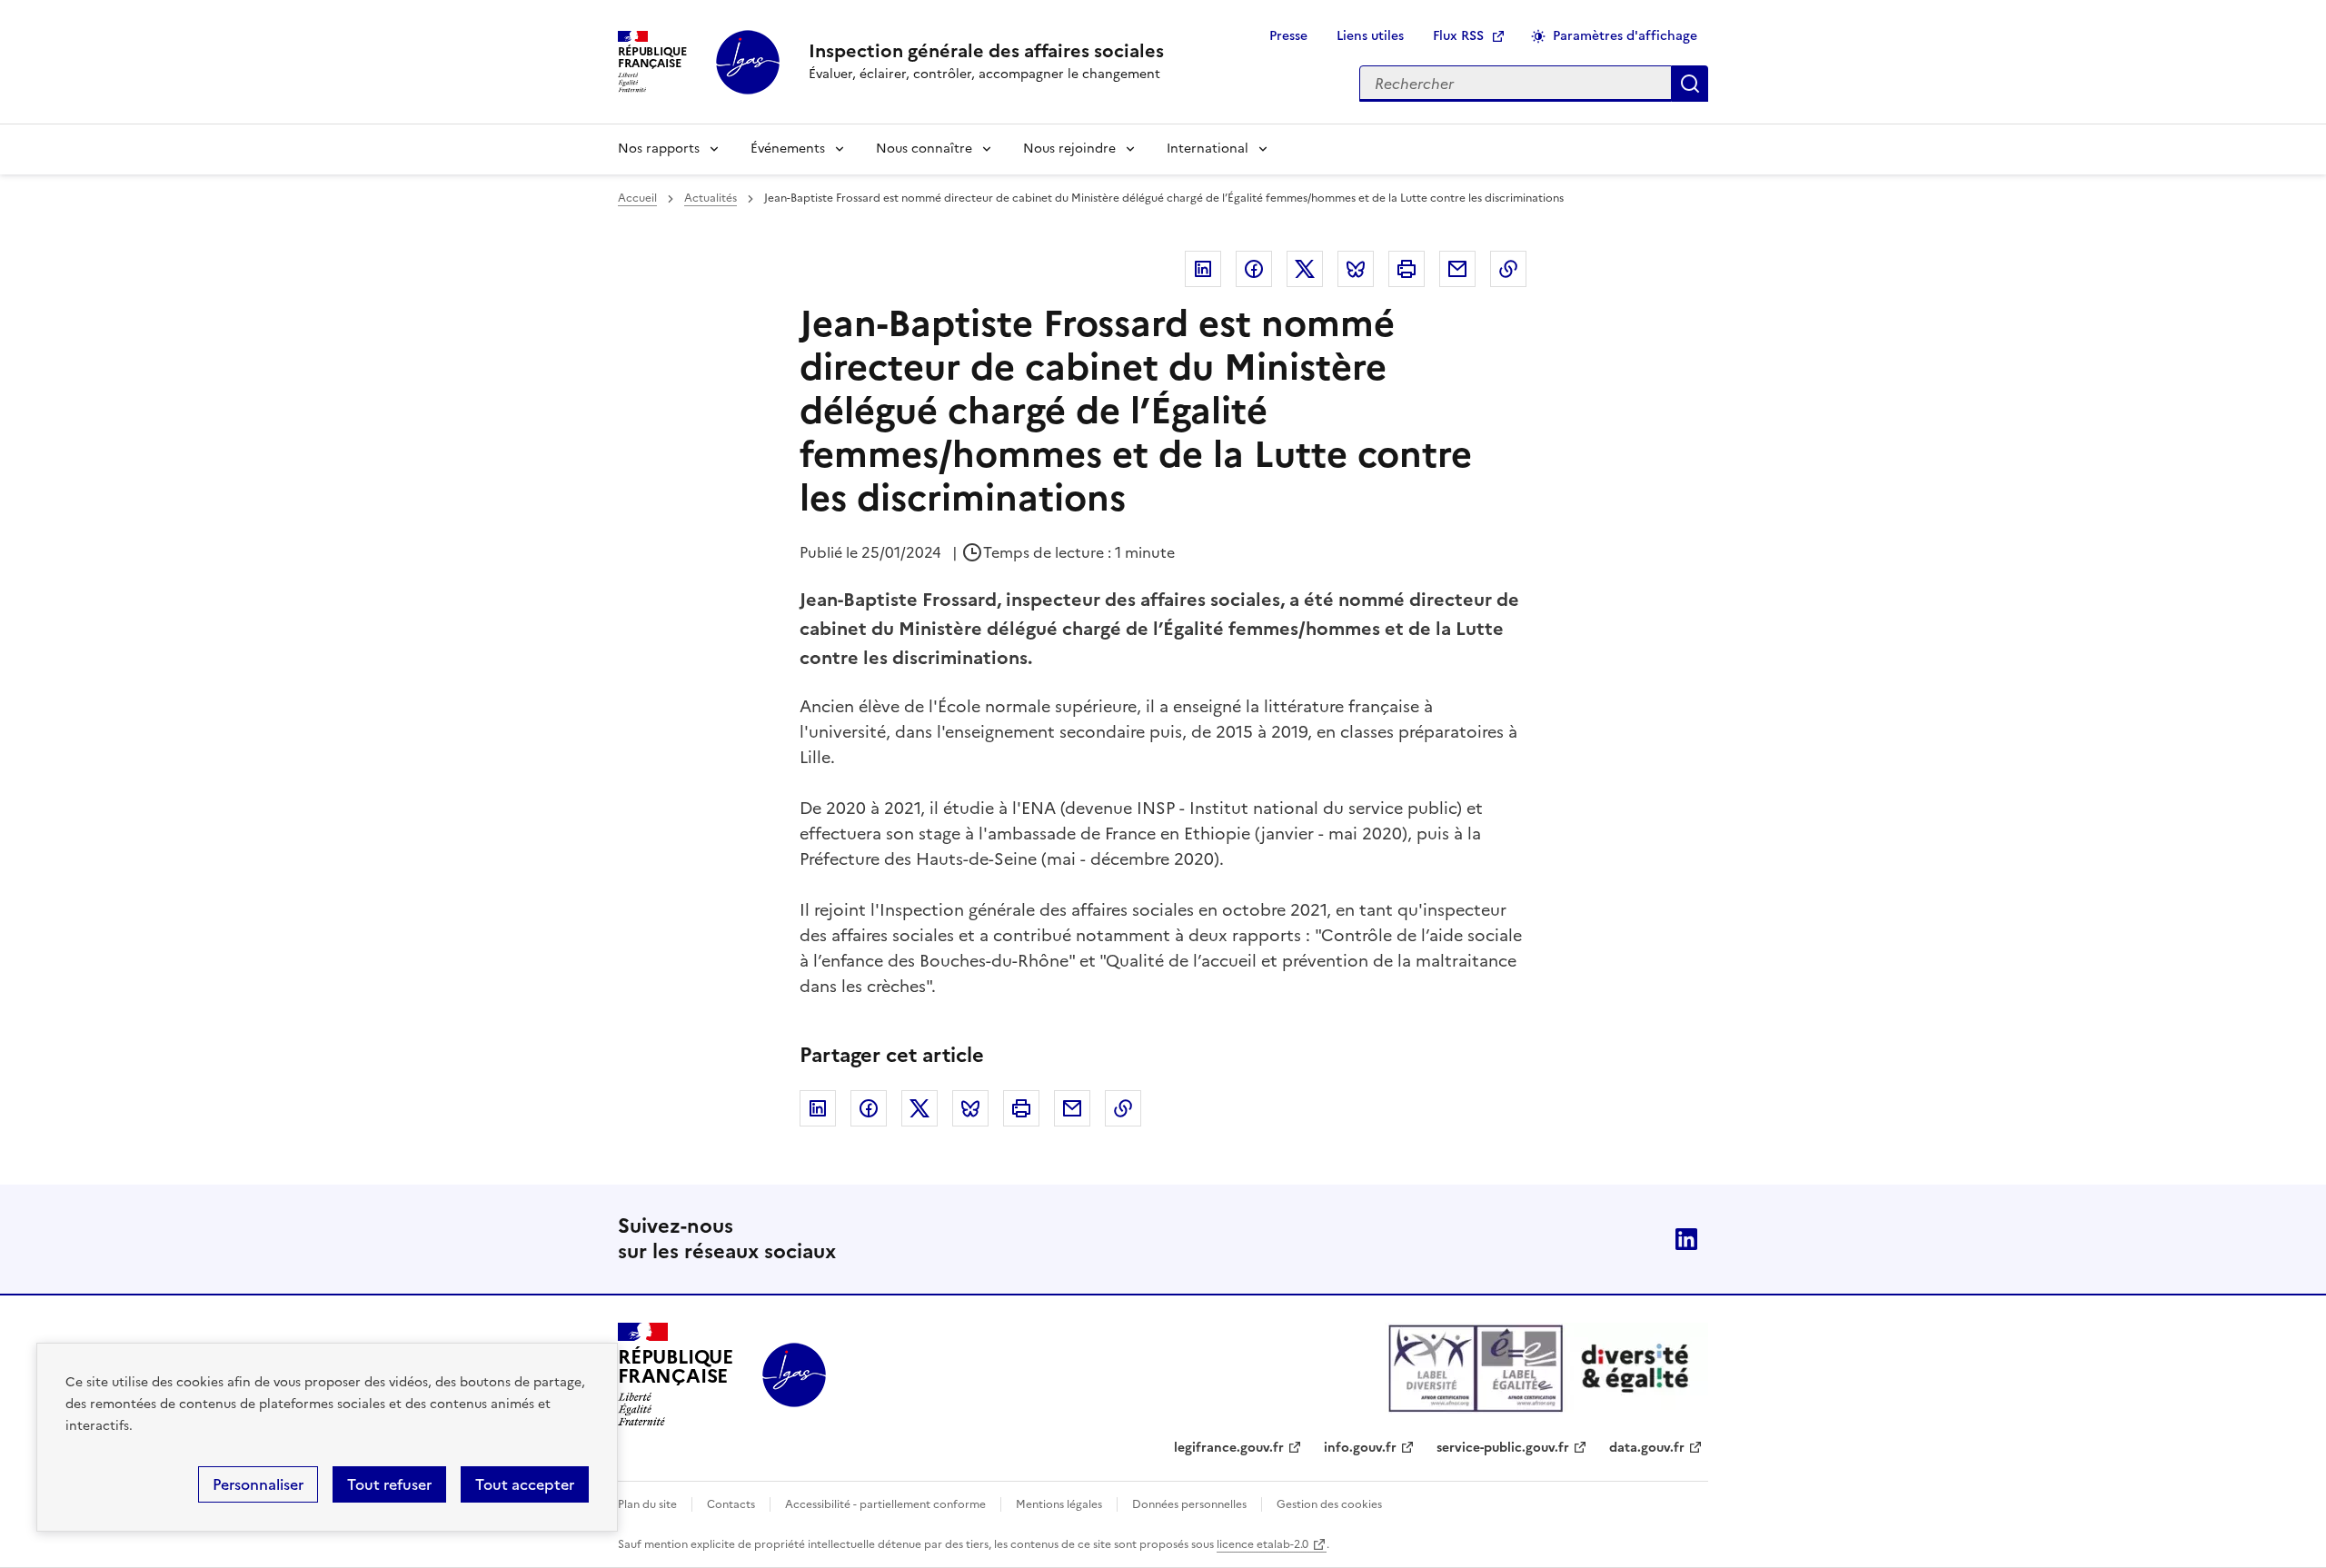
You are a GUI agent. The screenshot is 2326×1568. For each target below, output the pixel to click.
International (1208, 149)
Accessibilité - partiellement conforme (885, 1504)
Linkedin (1203, 269)
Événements (788, 149)
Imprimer (1407, 269)
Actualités (711, 198)
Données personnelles (1189, 1504)
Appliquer (1690, 84)
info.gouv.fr (1360, 1448)
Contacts (731, 1504)
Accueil (637, 198)
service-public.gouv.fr (1503, 1448)
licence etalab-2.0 (1262, 1544)
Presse (1288, 36)
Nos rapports (659, 149)
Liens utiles (1370, 36)
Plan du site (647, 1504)
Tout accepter (525, 1484)
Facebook (1254, 269)
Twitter (1305, 269)
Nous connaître (924, 149)
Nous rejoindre (1069, 149)
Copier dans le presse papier (1508, 269)
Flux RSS (1458, 36)
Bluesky (1356, 269)
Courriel (1457, 269)
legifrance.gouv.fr (1229, 1448)
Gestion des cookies (1329, 1504)
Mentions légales (1059, 1504)
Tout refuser (389, 1484)
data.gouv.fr (1647, 1448)
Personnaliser (258, 1484)
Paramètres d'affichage (1625, 36)
